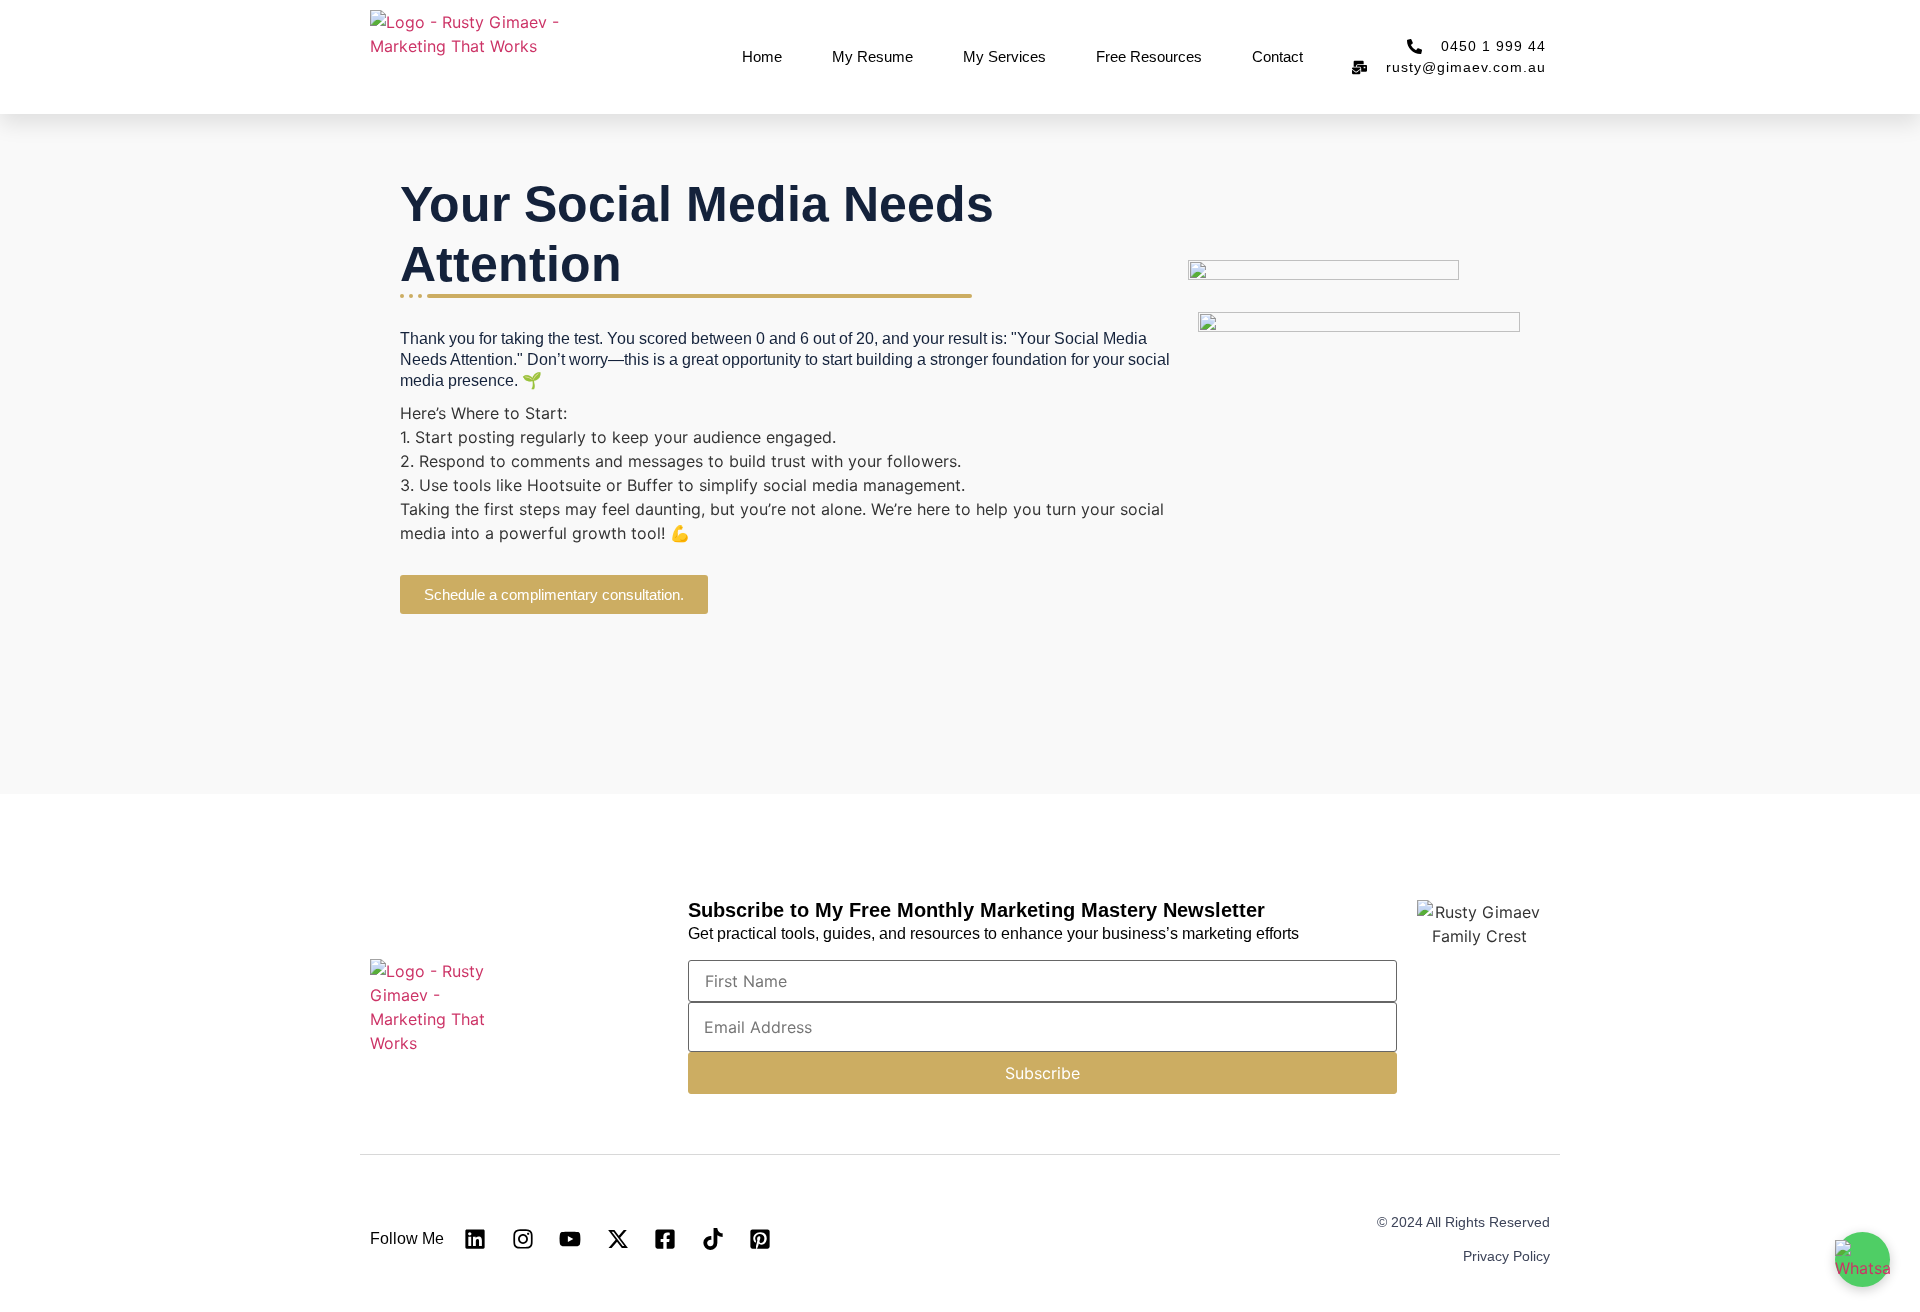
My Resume (872, 56)
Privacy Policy (1506, 1256)
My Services (1004, 56)
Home (762, 56)
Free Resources (1149, 56)
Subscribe (1042, 1073)
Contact (1277, 56)
